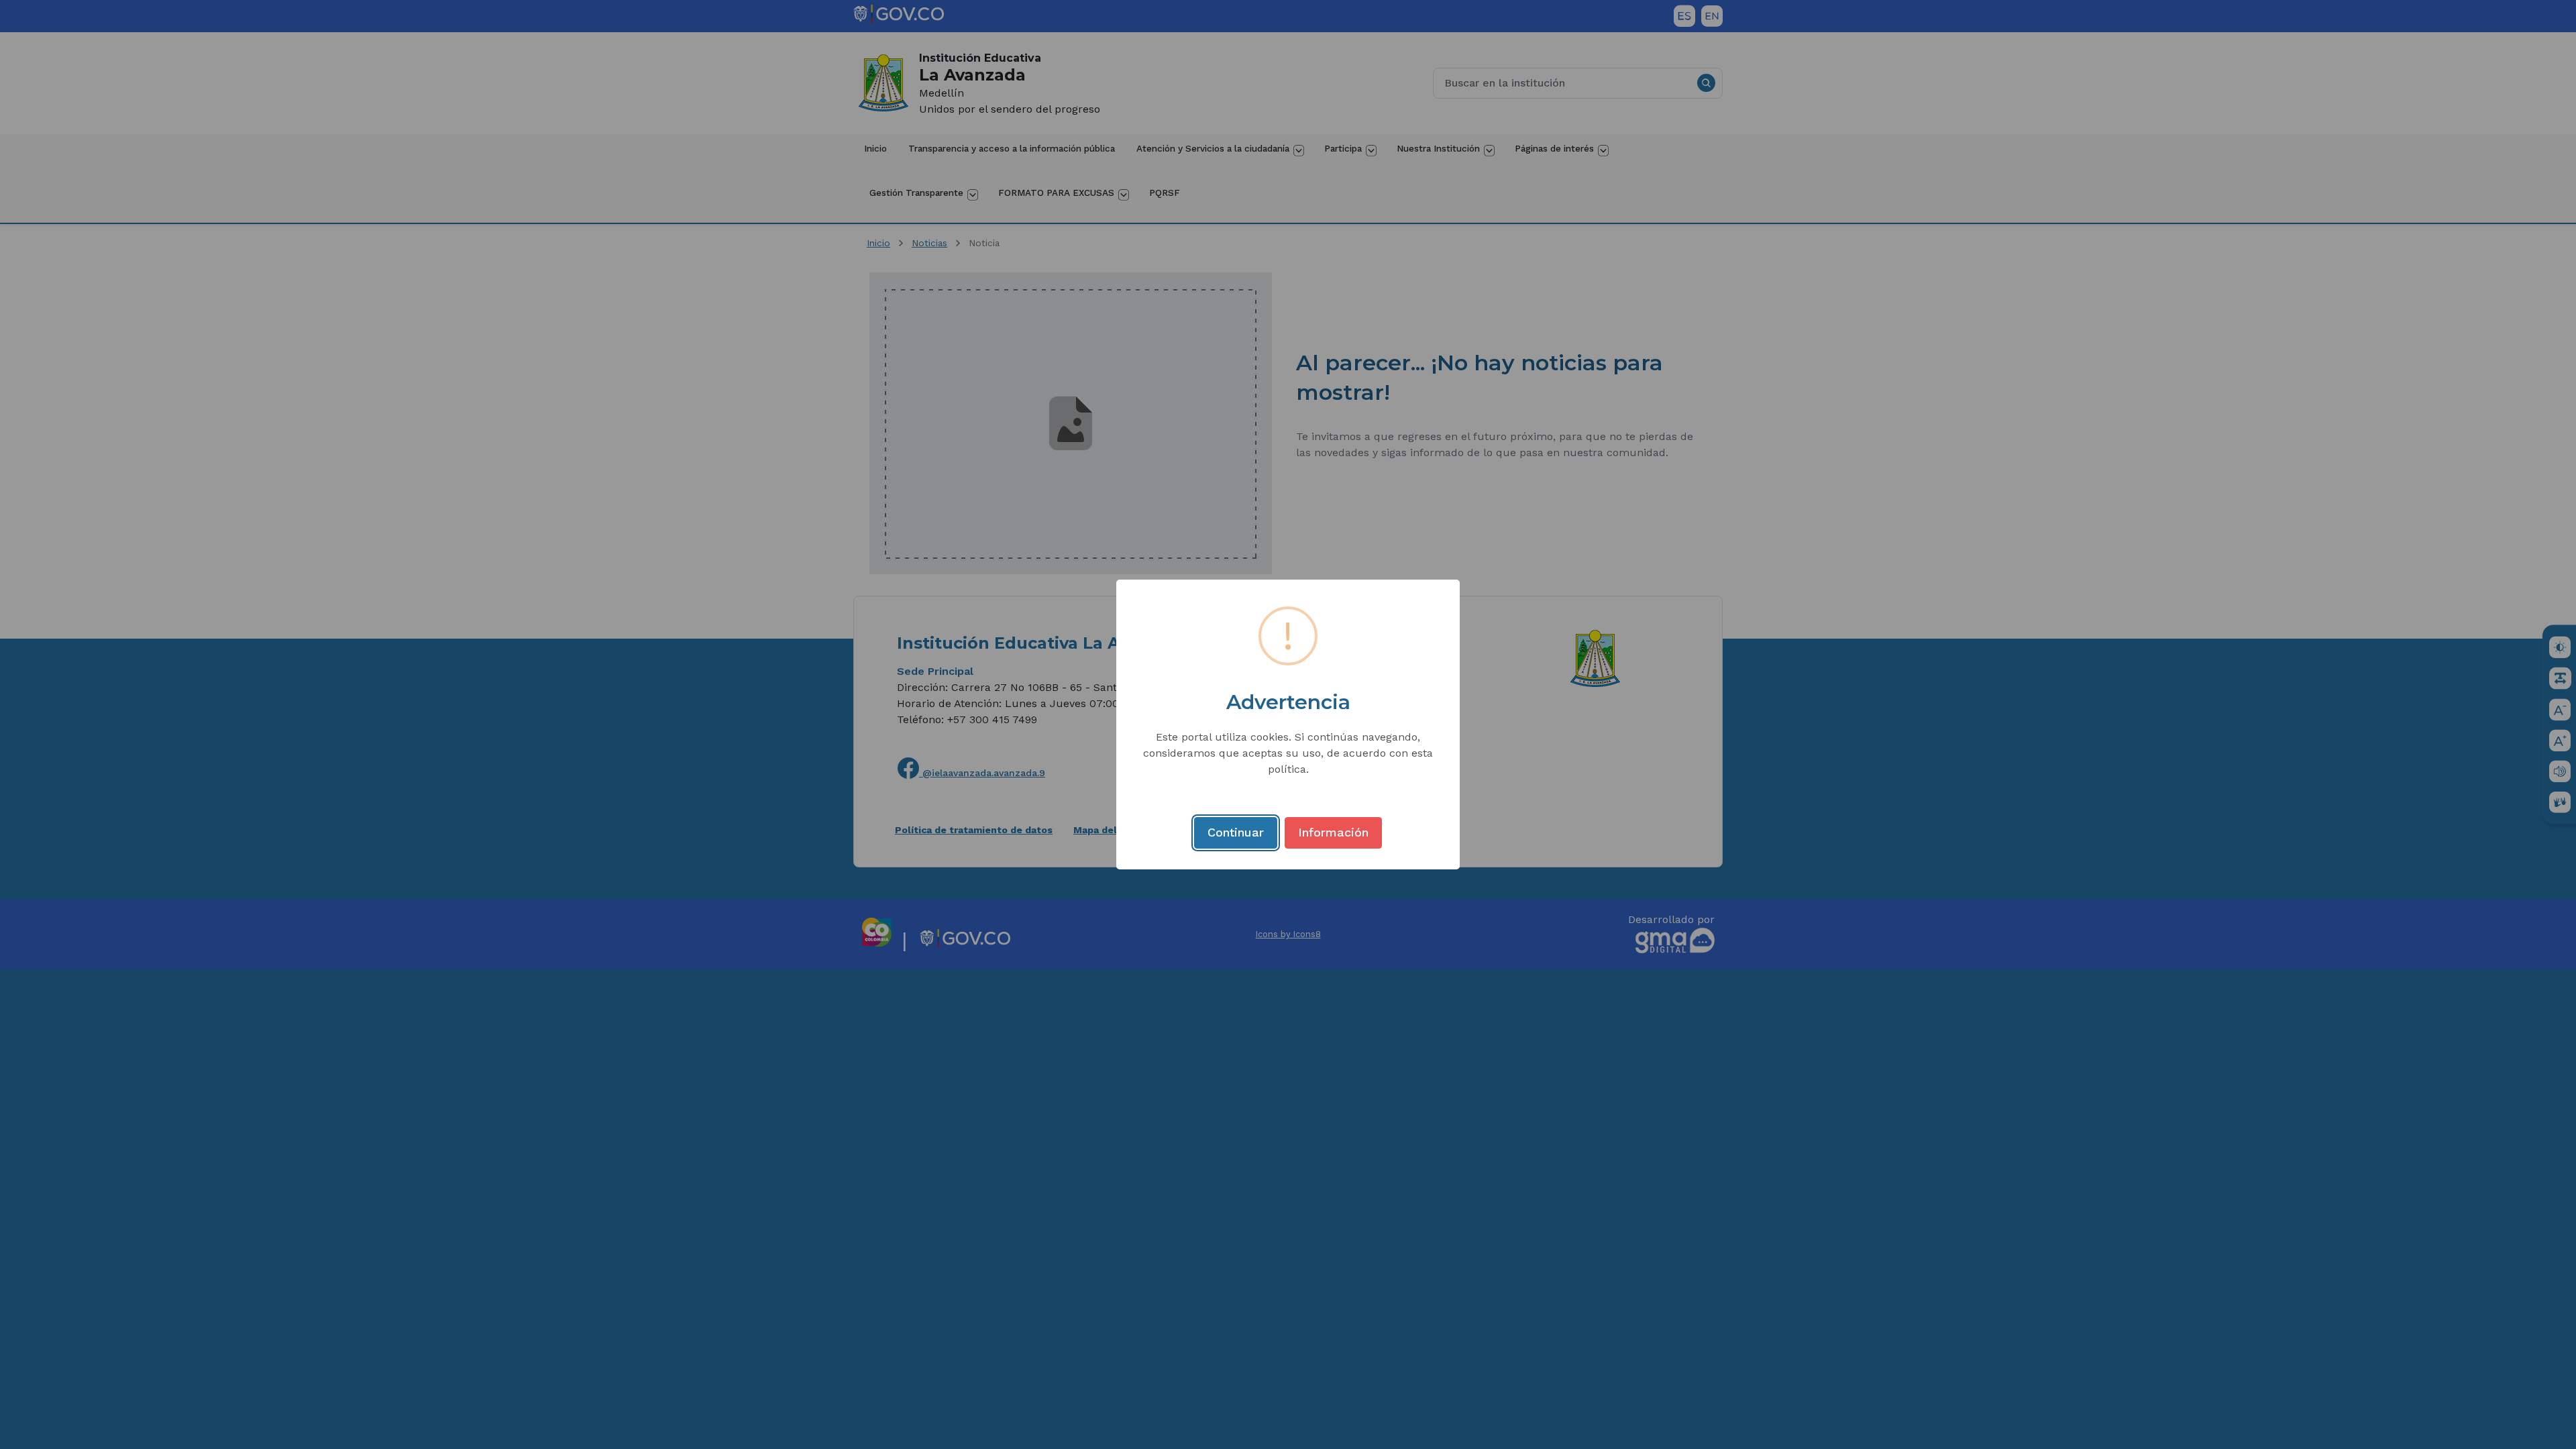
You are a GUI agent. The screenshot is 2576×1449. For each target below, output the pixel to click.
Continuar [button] (1236, 832)
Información (1333, 832)
